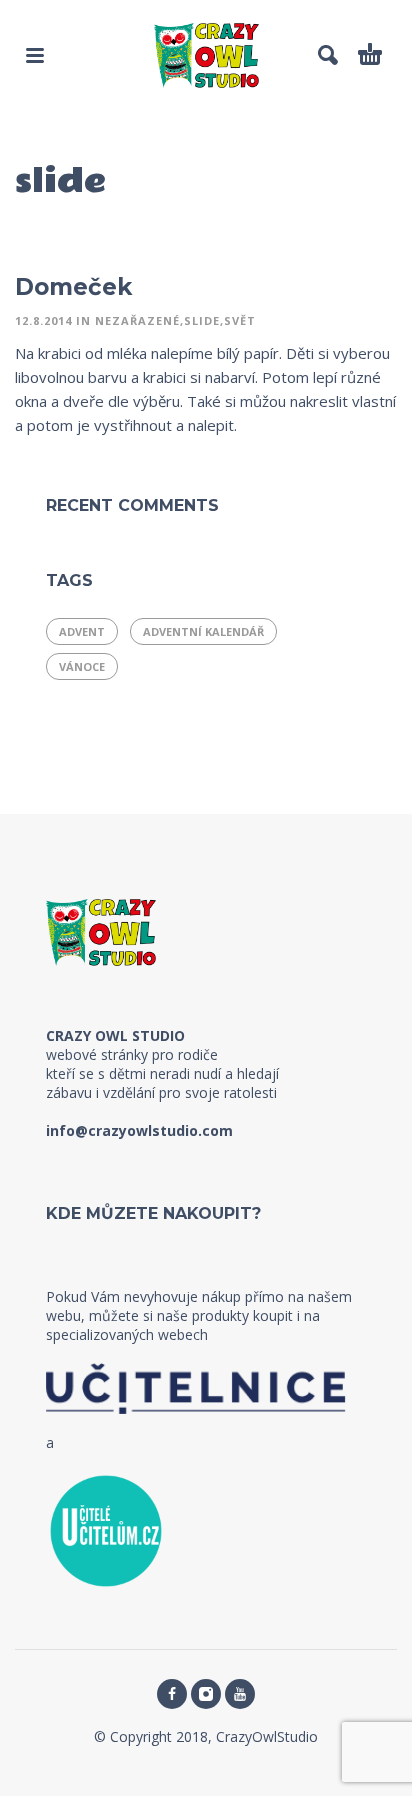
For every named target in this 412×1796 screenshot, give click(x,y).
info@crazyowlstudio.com (139, 1130)
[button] (35, 55)
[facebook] (172, 1694)
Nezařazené (137, 320)
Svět (240, 320)
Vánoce (82, 666)
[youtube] (240, 1694)
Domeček (73, 287)
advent (82, 631)
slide (202, 320)
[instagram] (206, 1694)
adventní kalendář (203, 631)
